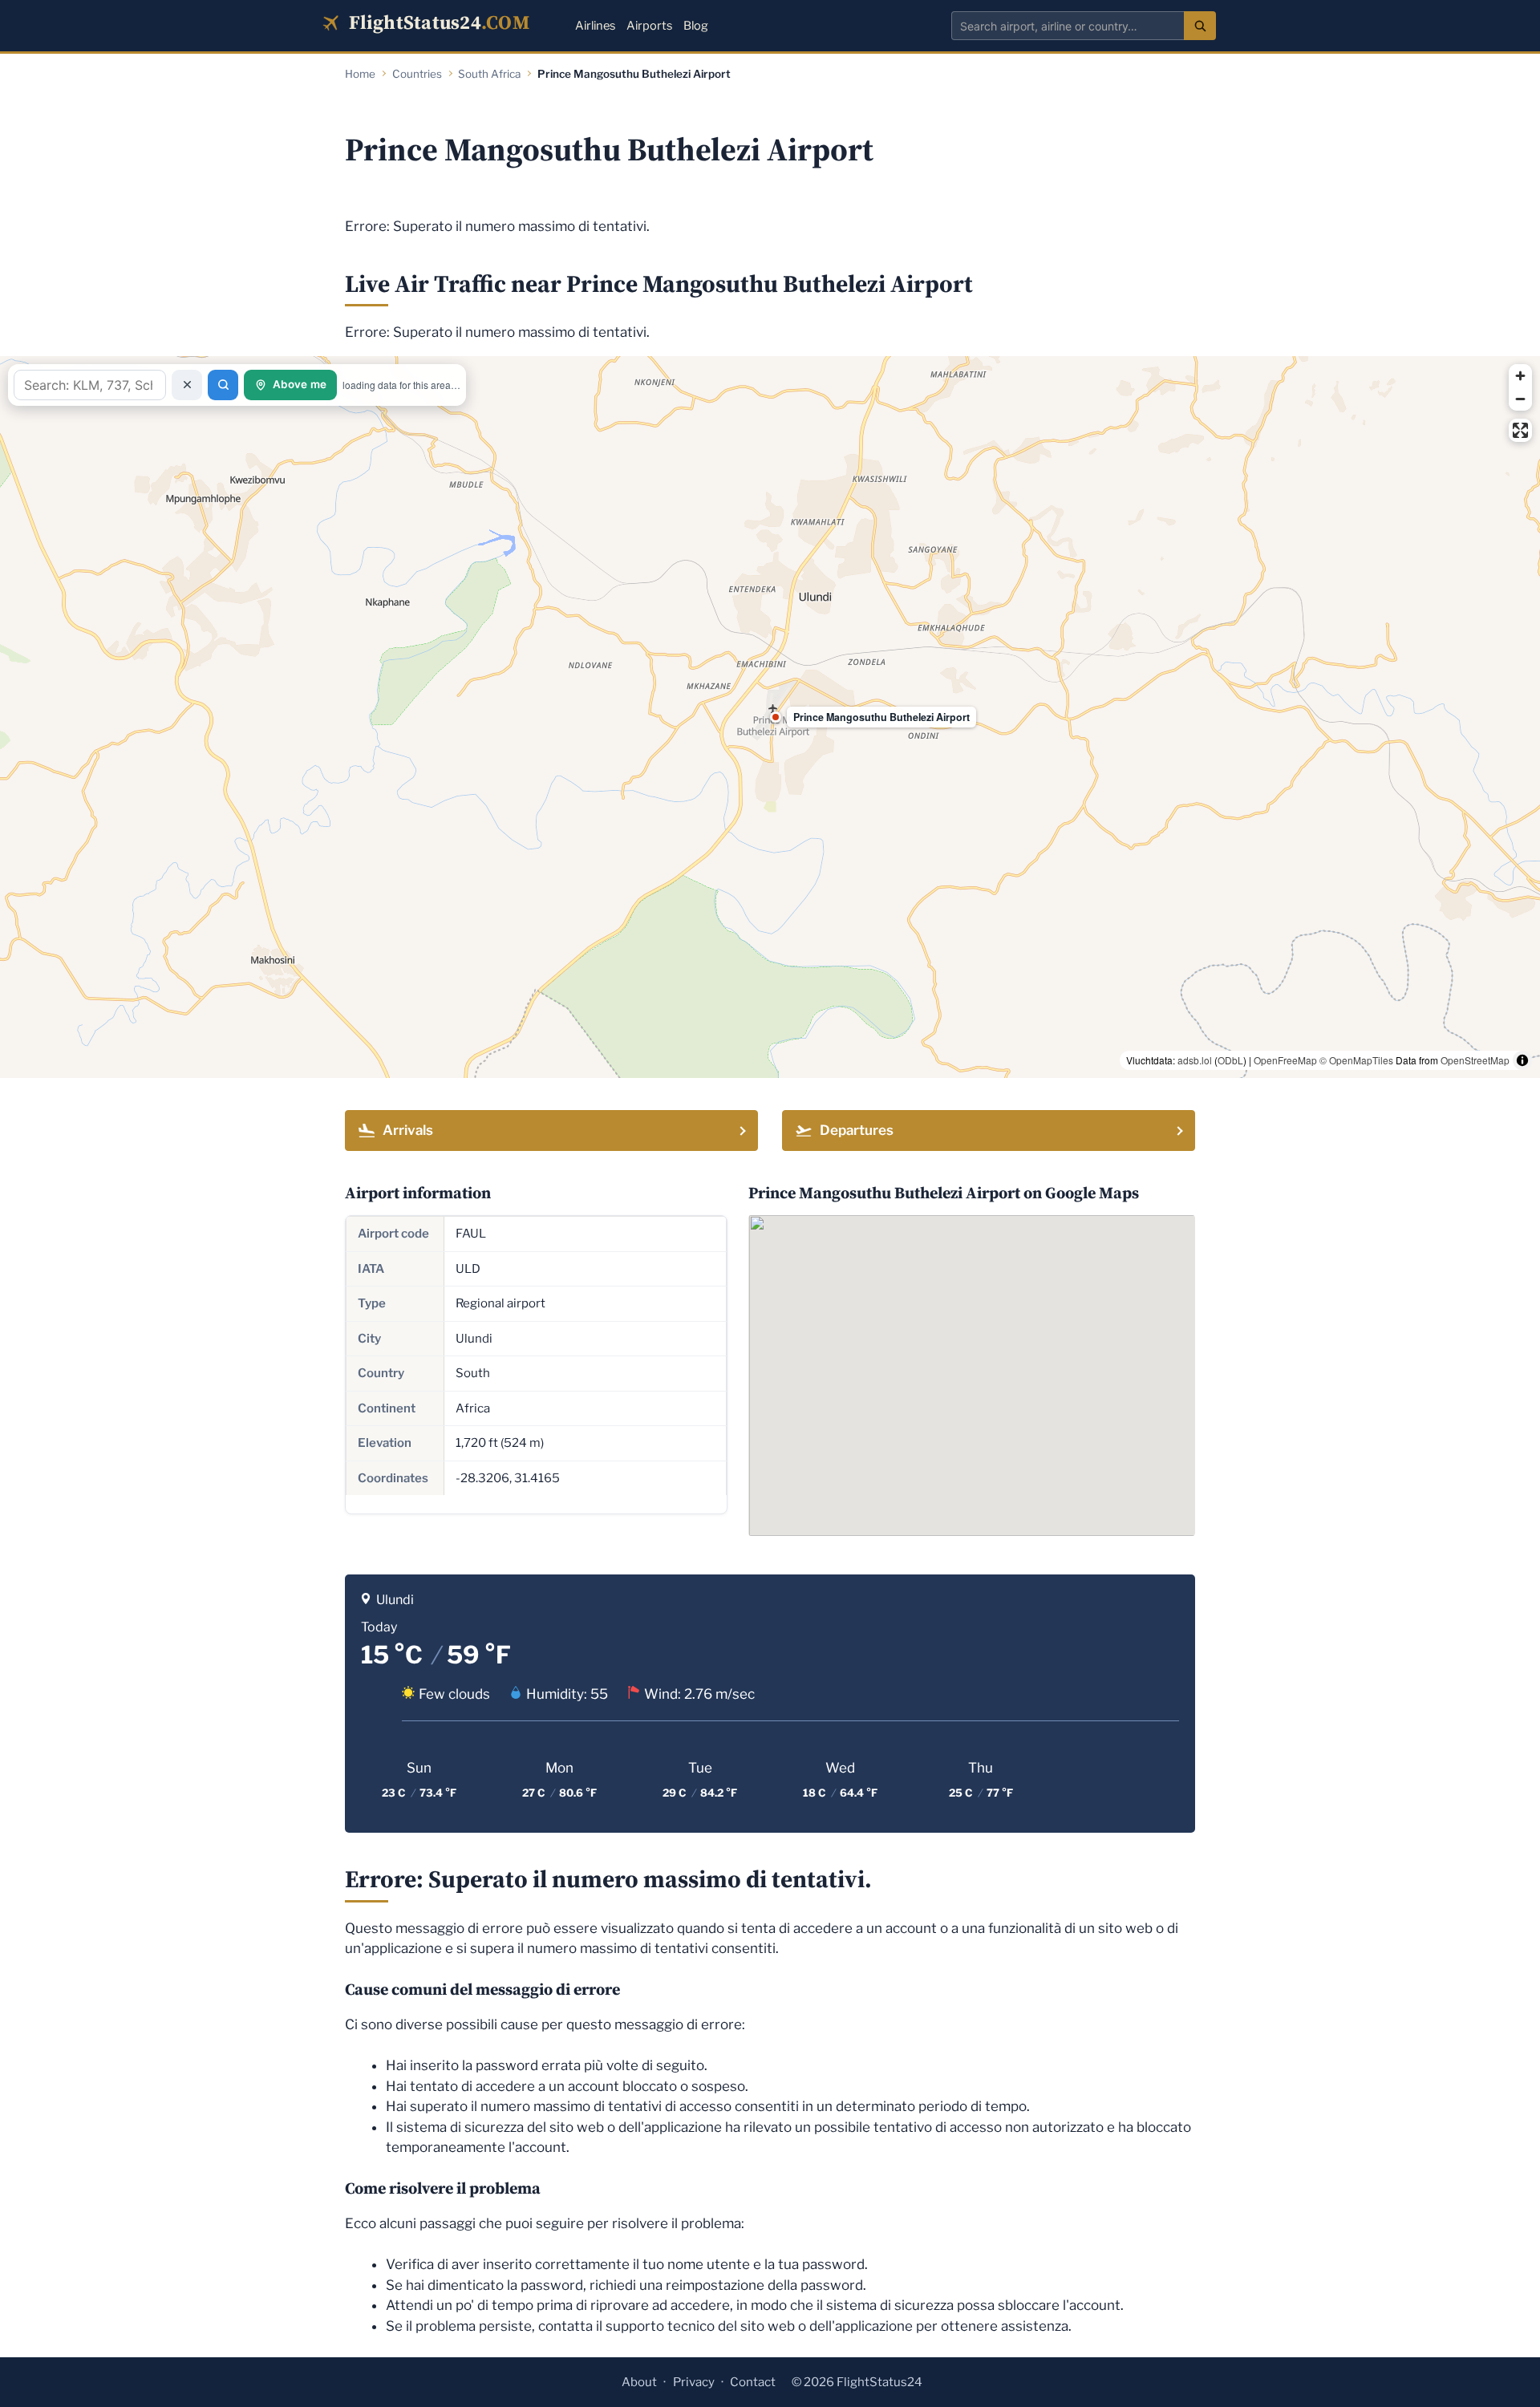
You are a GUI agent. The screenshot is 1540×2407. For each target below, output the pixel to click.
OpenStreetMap (1475, 1060)
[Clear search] (187, 385)
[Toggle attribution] (1522, 1060)
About (639, 2382)
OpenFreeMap (1285, 1060)
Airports (649, 26)
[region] (770, 717)
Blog (696, 26)
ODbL (1230, 1060)
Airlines (595, 26)
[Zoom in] (1520, 376)
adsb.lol (1195, 1060)
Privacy (694, 2382)
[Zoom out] (1520, 399)
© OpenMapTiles (1356, 1060)
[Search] (1200, 26)
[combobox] (1068, 26)
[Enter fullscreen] (1520, 430)
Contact (753, 2382)
